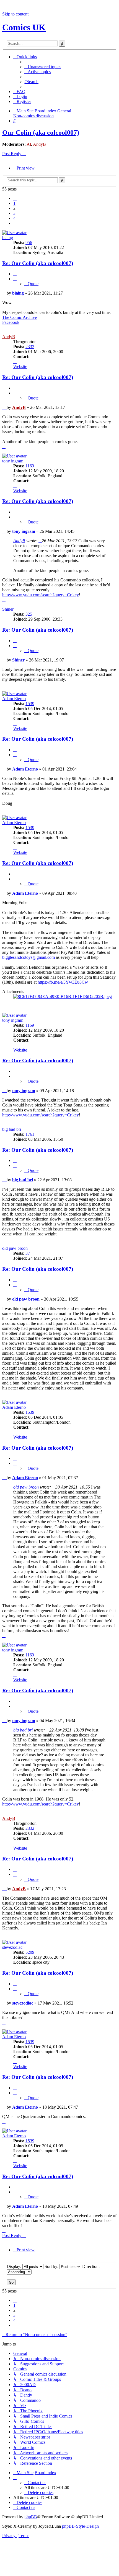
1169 (30, 466)
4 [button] (14, 218)
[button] (15, 198)
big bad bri (12, 1129)
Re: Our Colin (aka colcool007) (38, 263)
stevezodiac (12, 1947)
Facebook (11, 322)
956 (29, 243)
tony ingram (13, 461)
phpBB (31, 2517)
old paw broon (15, 1248)
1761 (30, 1134)
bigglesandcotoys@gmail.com (29, 957)
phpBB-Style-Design (80, 2526)
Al (29, 144)
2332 (30, 347)
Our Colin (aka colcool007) (41, 133)
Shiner (8, 609)
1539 (30, 704)
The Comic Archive (20, 317)
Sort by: (52, 2266)
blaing (8, 238)
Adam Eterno (14, 699)
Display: (15, 2266)
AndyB (39, 144)
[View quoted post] (40, 541)
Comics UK (24, 27)
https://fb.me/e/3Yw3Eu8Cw (63, 982)
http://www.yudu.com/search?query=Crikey (41, 595)
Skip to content (15, 14)
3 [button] (14, 213)
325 (29, 614)
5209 (30, 1952)
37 (28, 1253)
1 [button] (14, 203)
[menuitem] (43, 67)
